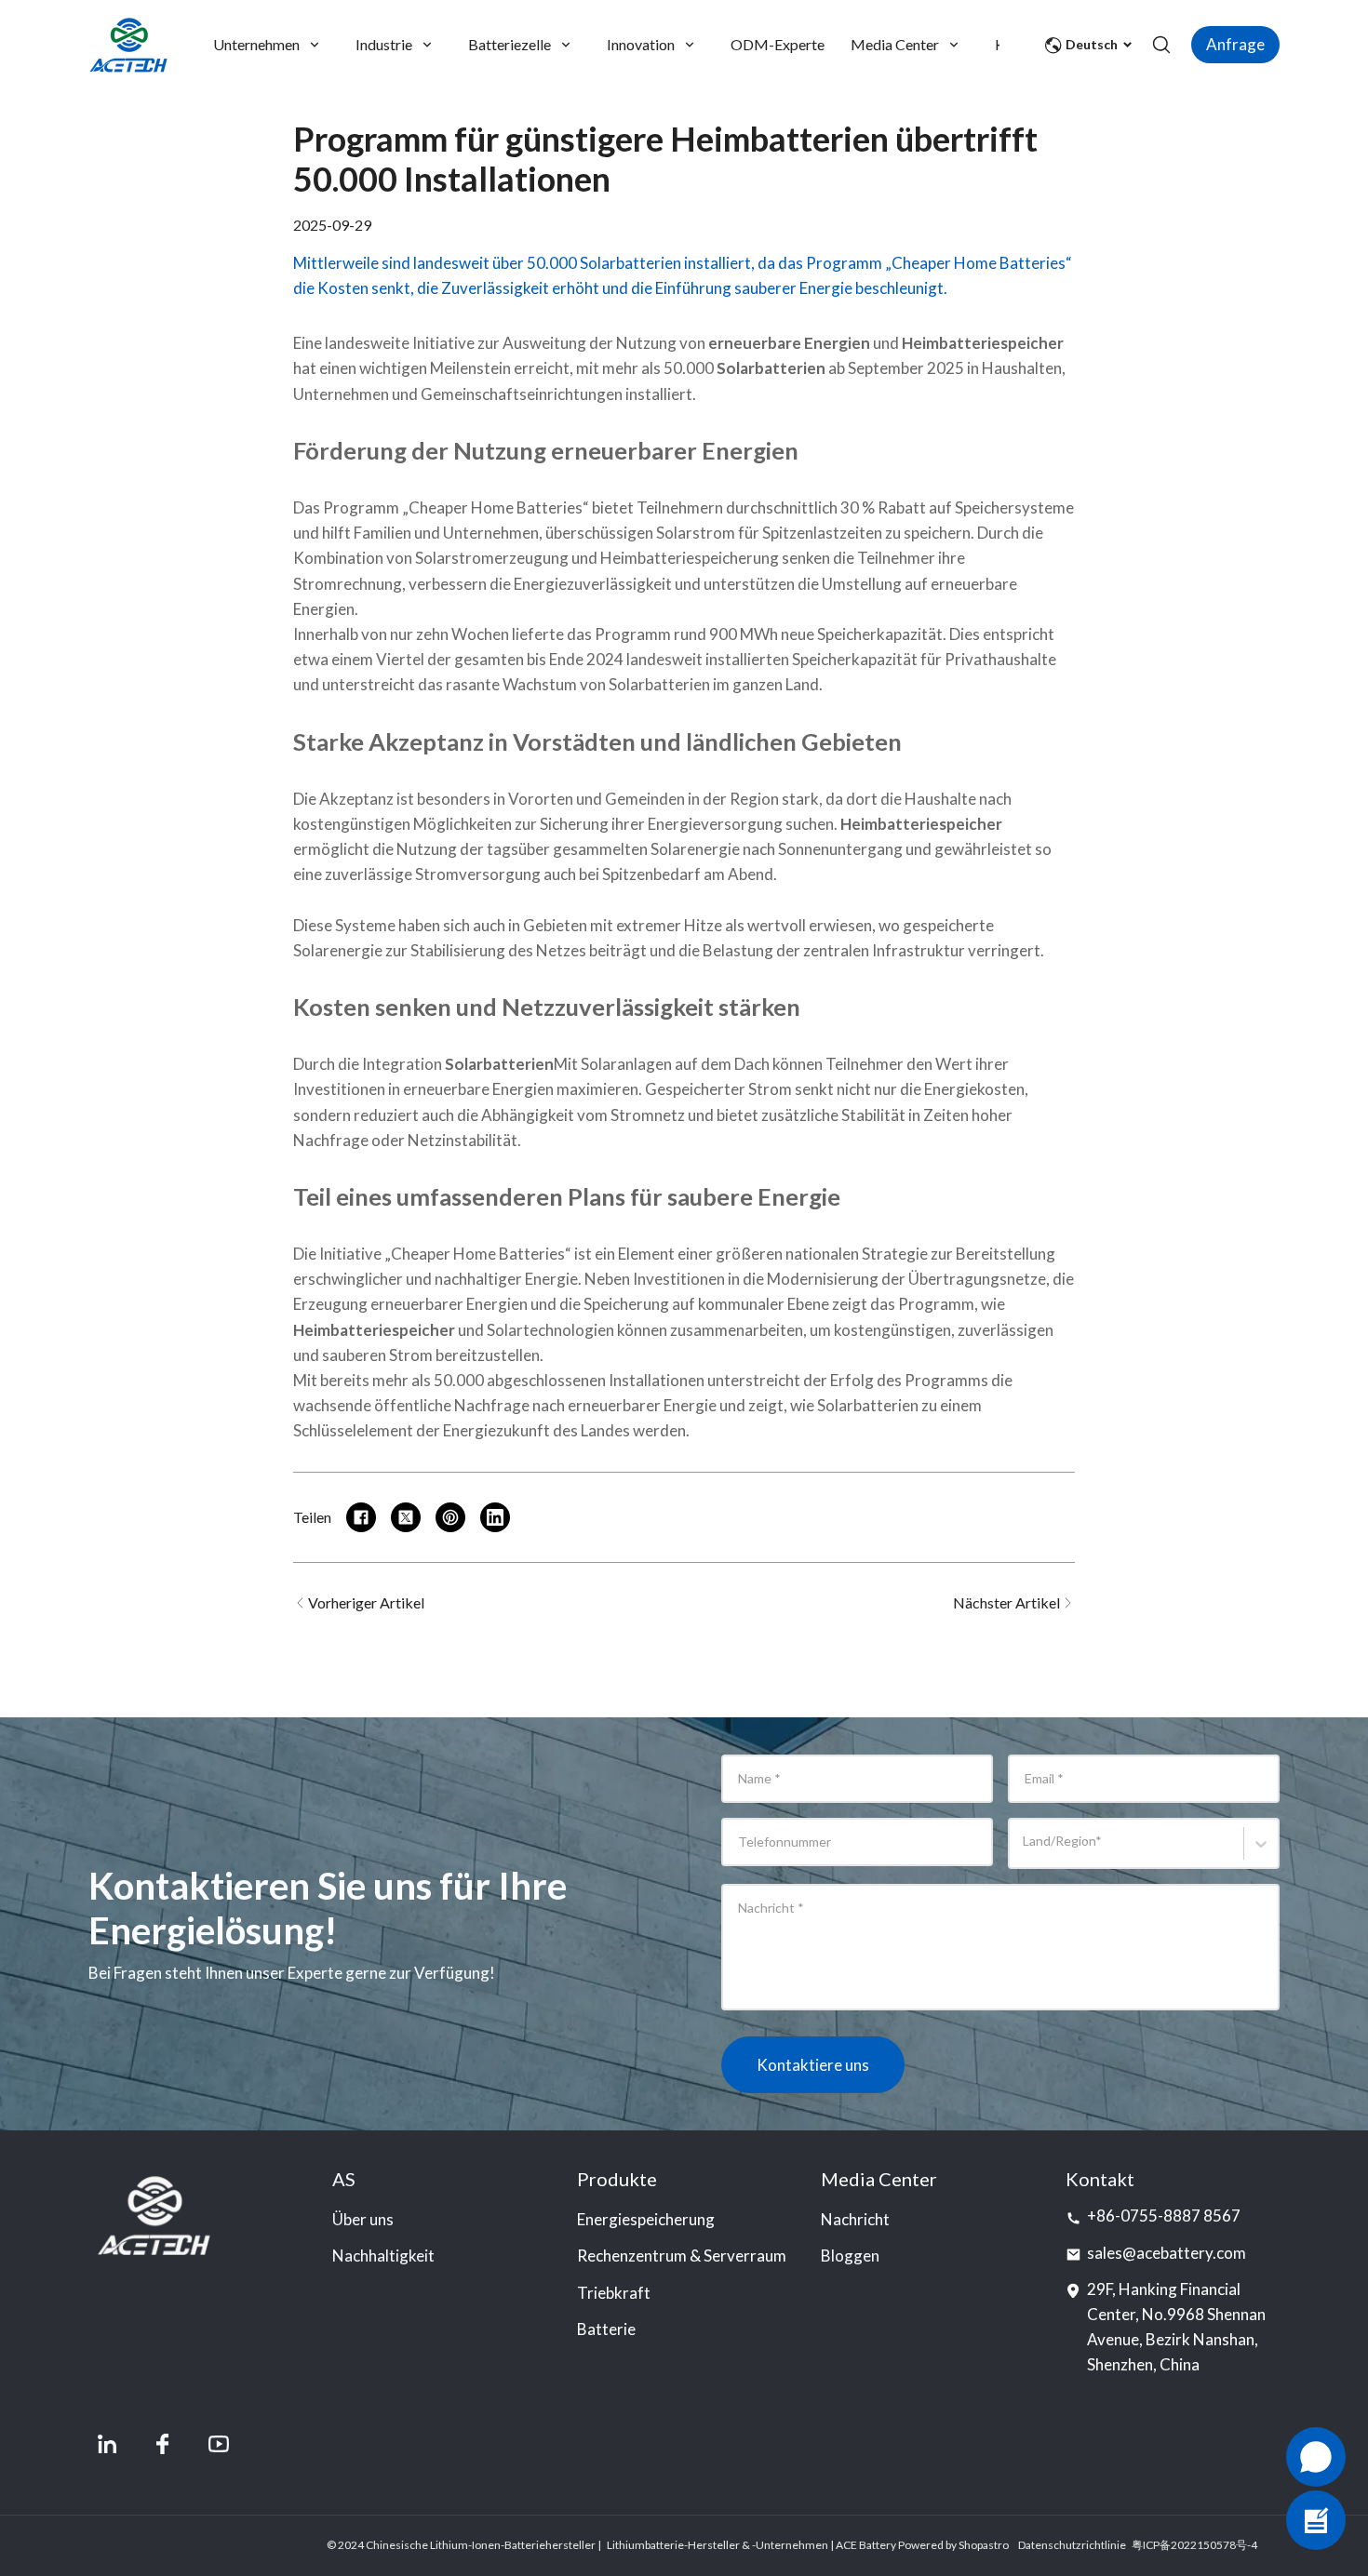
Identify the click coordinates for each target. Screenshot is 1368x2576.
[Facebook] (163, 2444)
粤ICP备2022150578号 (1189, 2545)
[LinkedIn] (107, 2444)
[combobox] (1026, 1852)
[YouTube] (219, 2444)
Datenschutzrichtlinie (1072, 2545)
